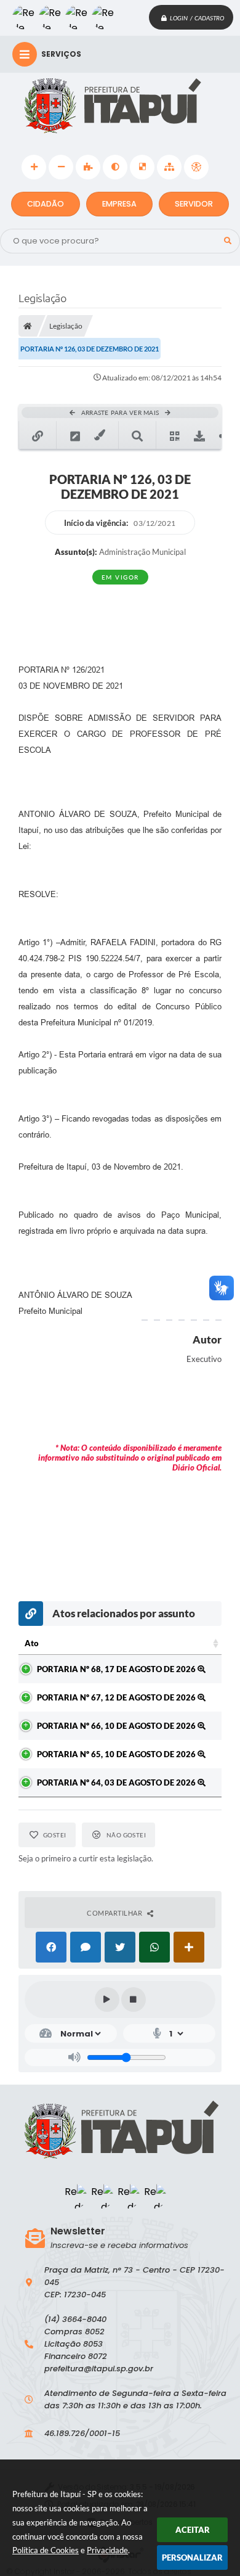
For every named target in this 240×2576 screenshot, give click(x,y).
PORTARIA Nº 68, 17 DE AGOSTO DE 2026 (117, 1669)
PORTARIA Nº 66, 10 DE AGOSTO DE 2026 (117, 1726)
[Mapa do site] (169, 167)
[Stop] (134, 2000)
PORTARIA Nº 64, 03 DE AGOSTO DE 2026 (117, 1782)
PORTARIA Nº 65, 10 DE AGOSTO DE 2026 (117, 1754)
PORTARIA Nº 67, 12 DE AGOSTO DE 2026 (117, 1697)
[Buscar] (228, 241)
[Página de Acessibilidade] (196, 167)
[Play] (107, 2000)
